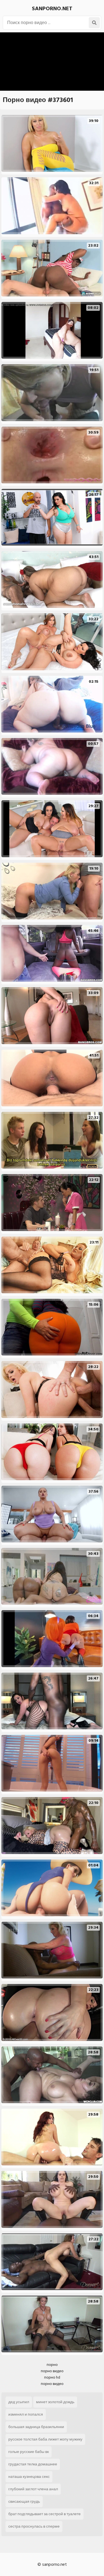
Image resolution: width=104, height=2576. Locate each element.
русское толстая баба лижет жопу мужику (45, 2439)
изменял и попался (26, 2414)
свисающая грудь (24, 2501)
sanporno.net (52, 9)
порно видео (52, 2371)
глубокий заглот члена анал (33, 2489)
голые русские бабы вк (29, 2452)
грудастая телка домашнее (33, 2464)
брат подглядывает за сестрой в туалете (45, 2514)
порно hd (52, 2377)
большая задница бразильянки (36, 2427)
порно (52, 2365)
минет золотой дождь (55, 2402)
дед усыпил (19, 2402)
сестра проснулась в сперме (34, 2526)
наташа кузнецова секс (29, 2477)
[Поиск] (94, 23)
